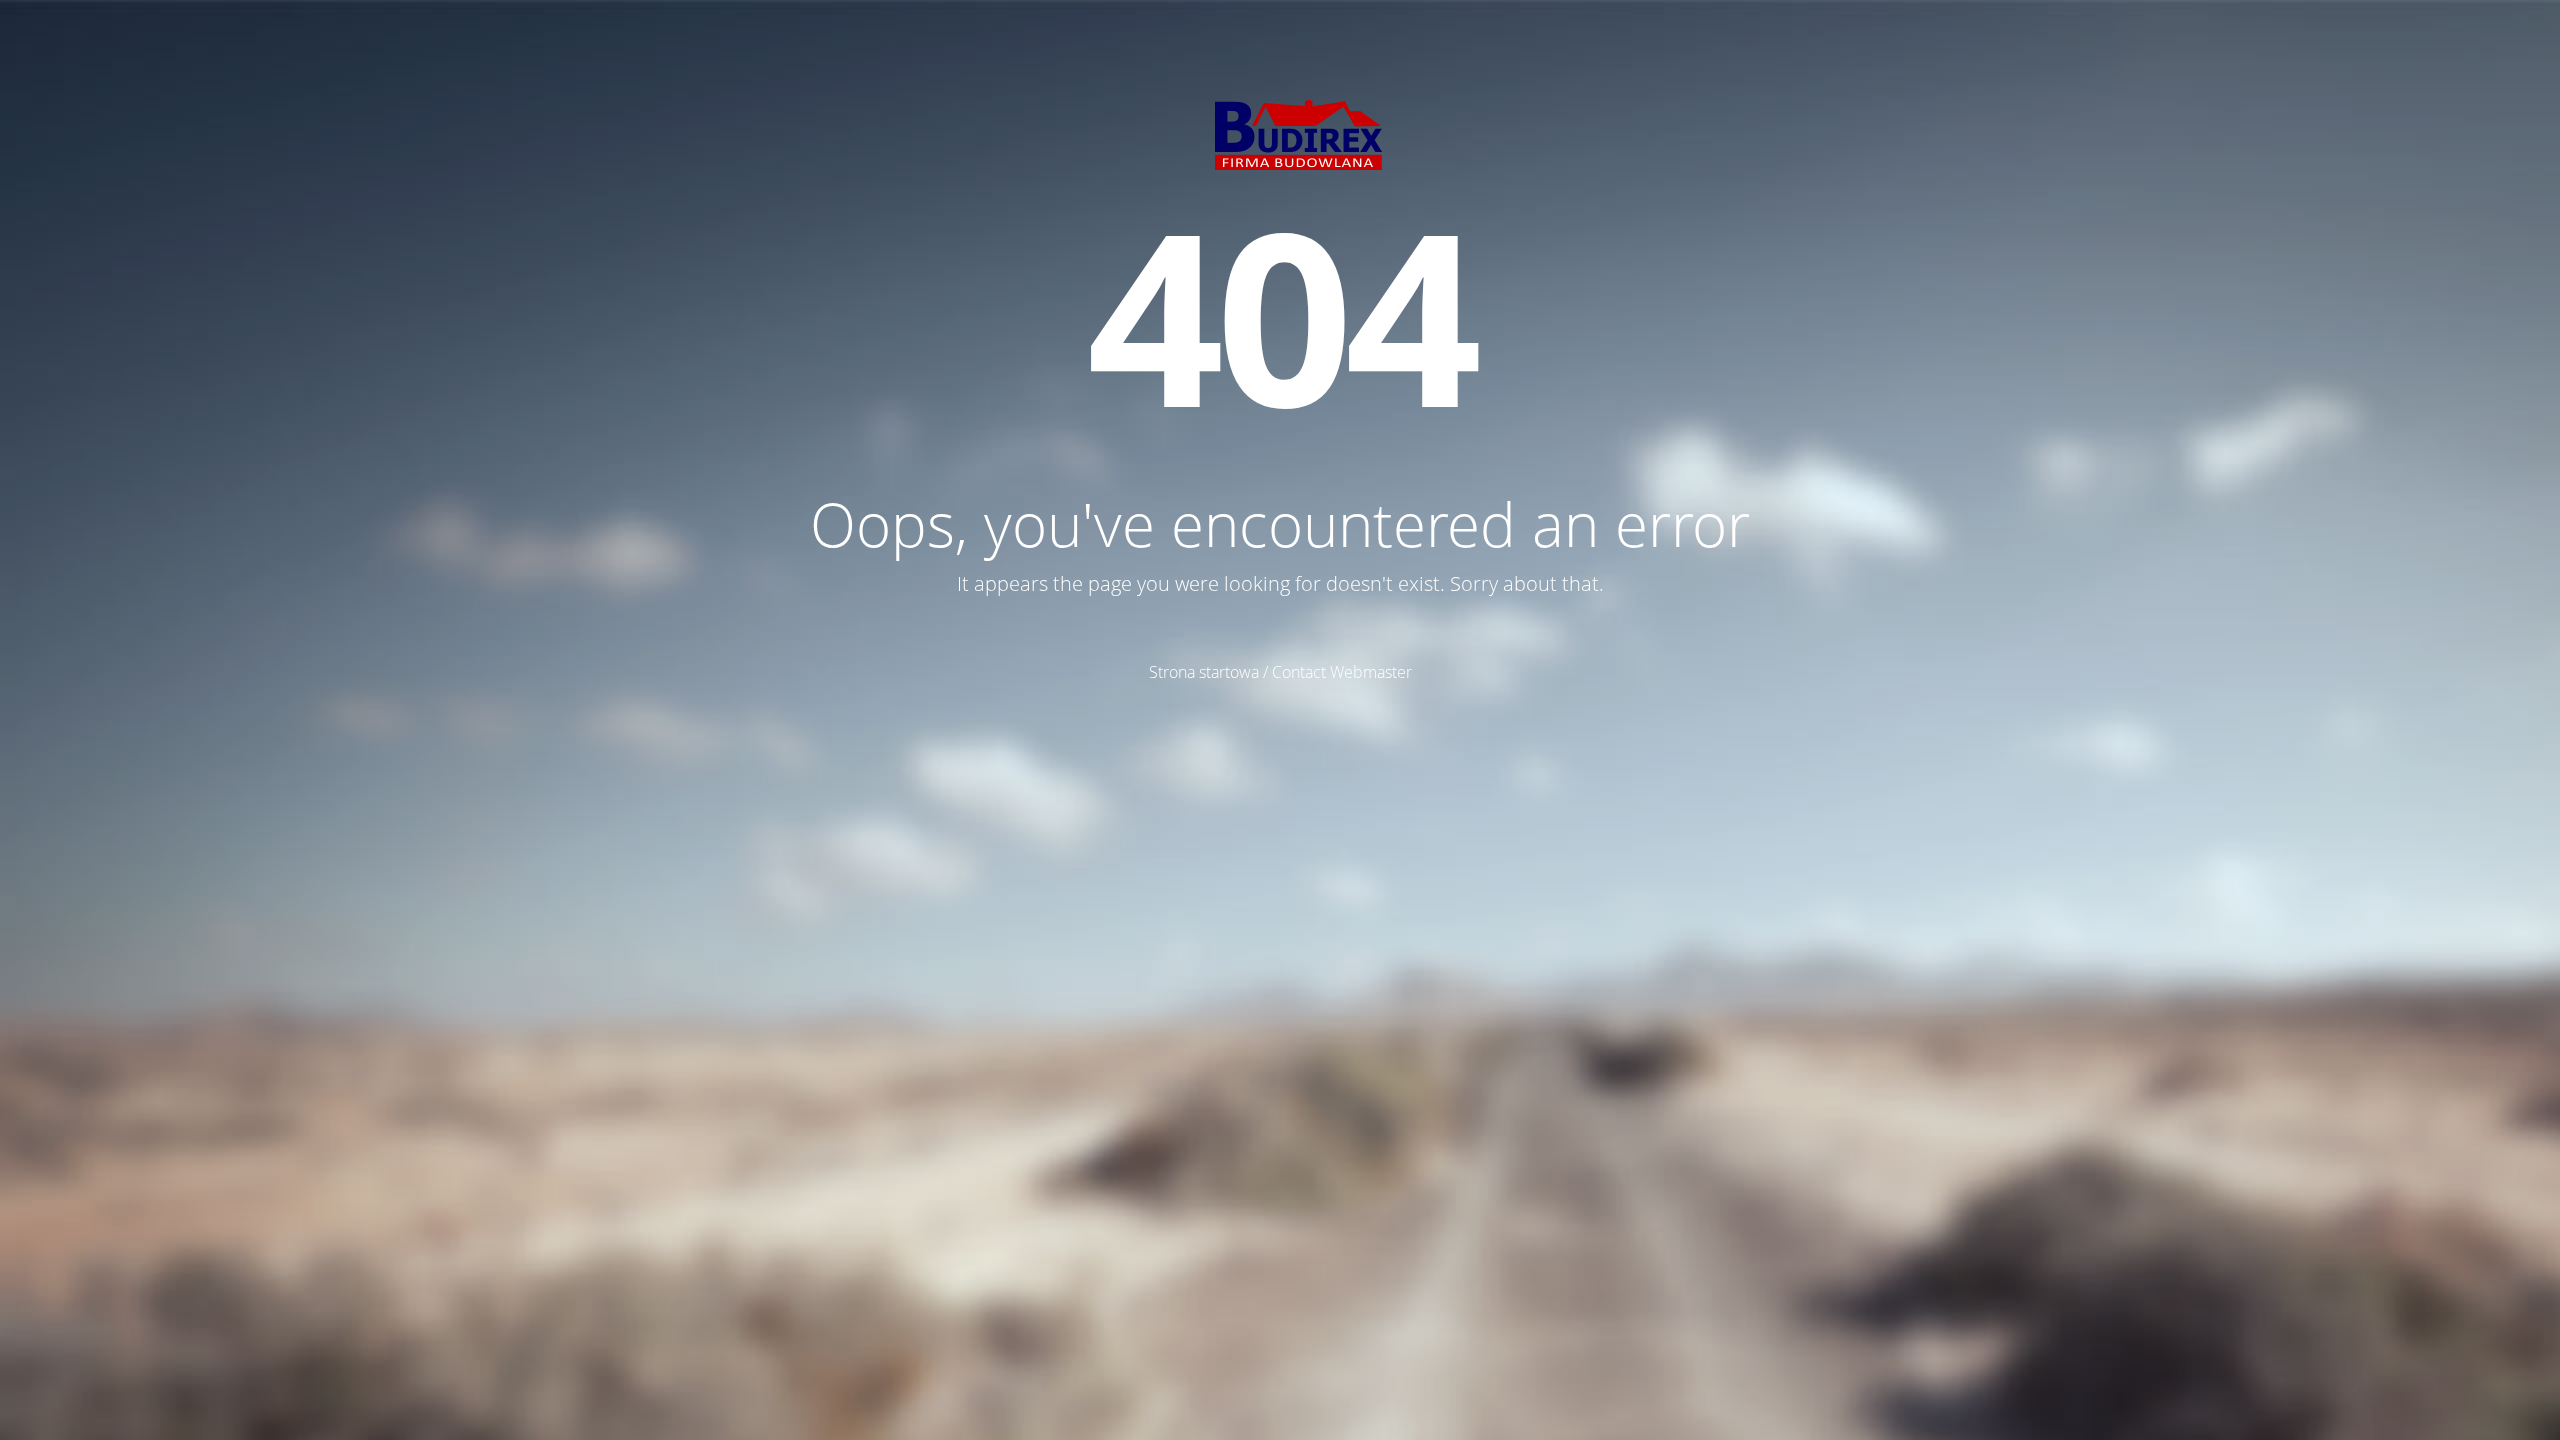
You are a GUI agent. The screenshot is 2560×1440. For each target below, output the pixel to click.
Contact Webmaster (1342, 672)
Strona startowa (1204, 672)
